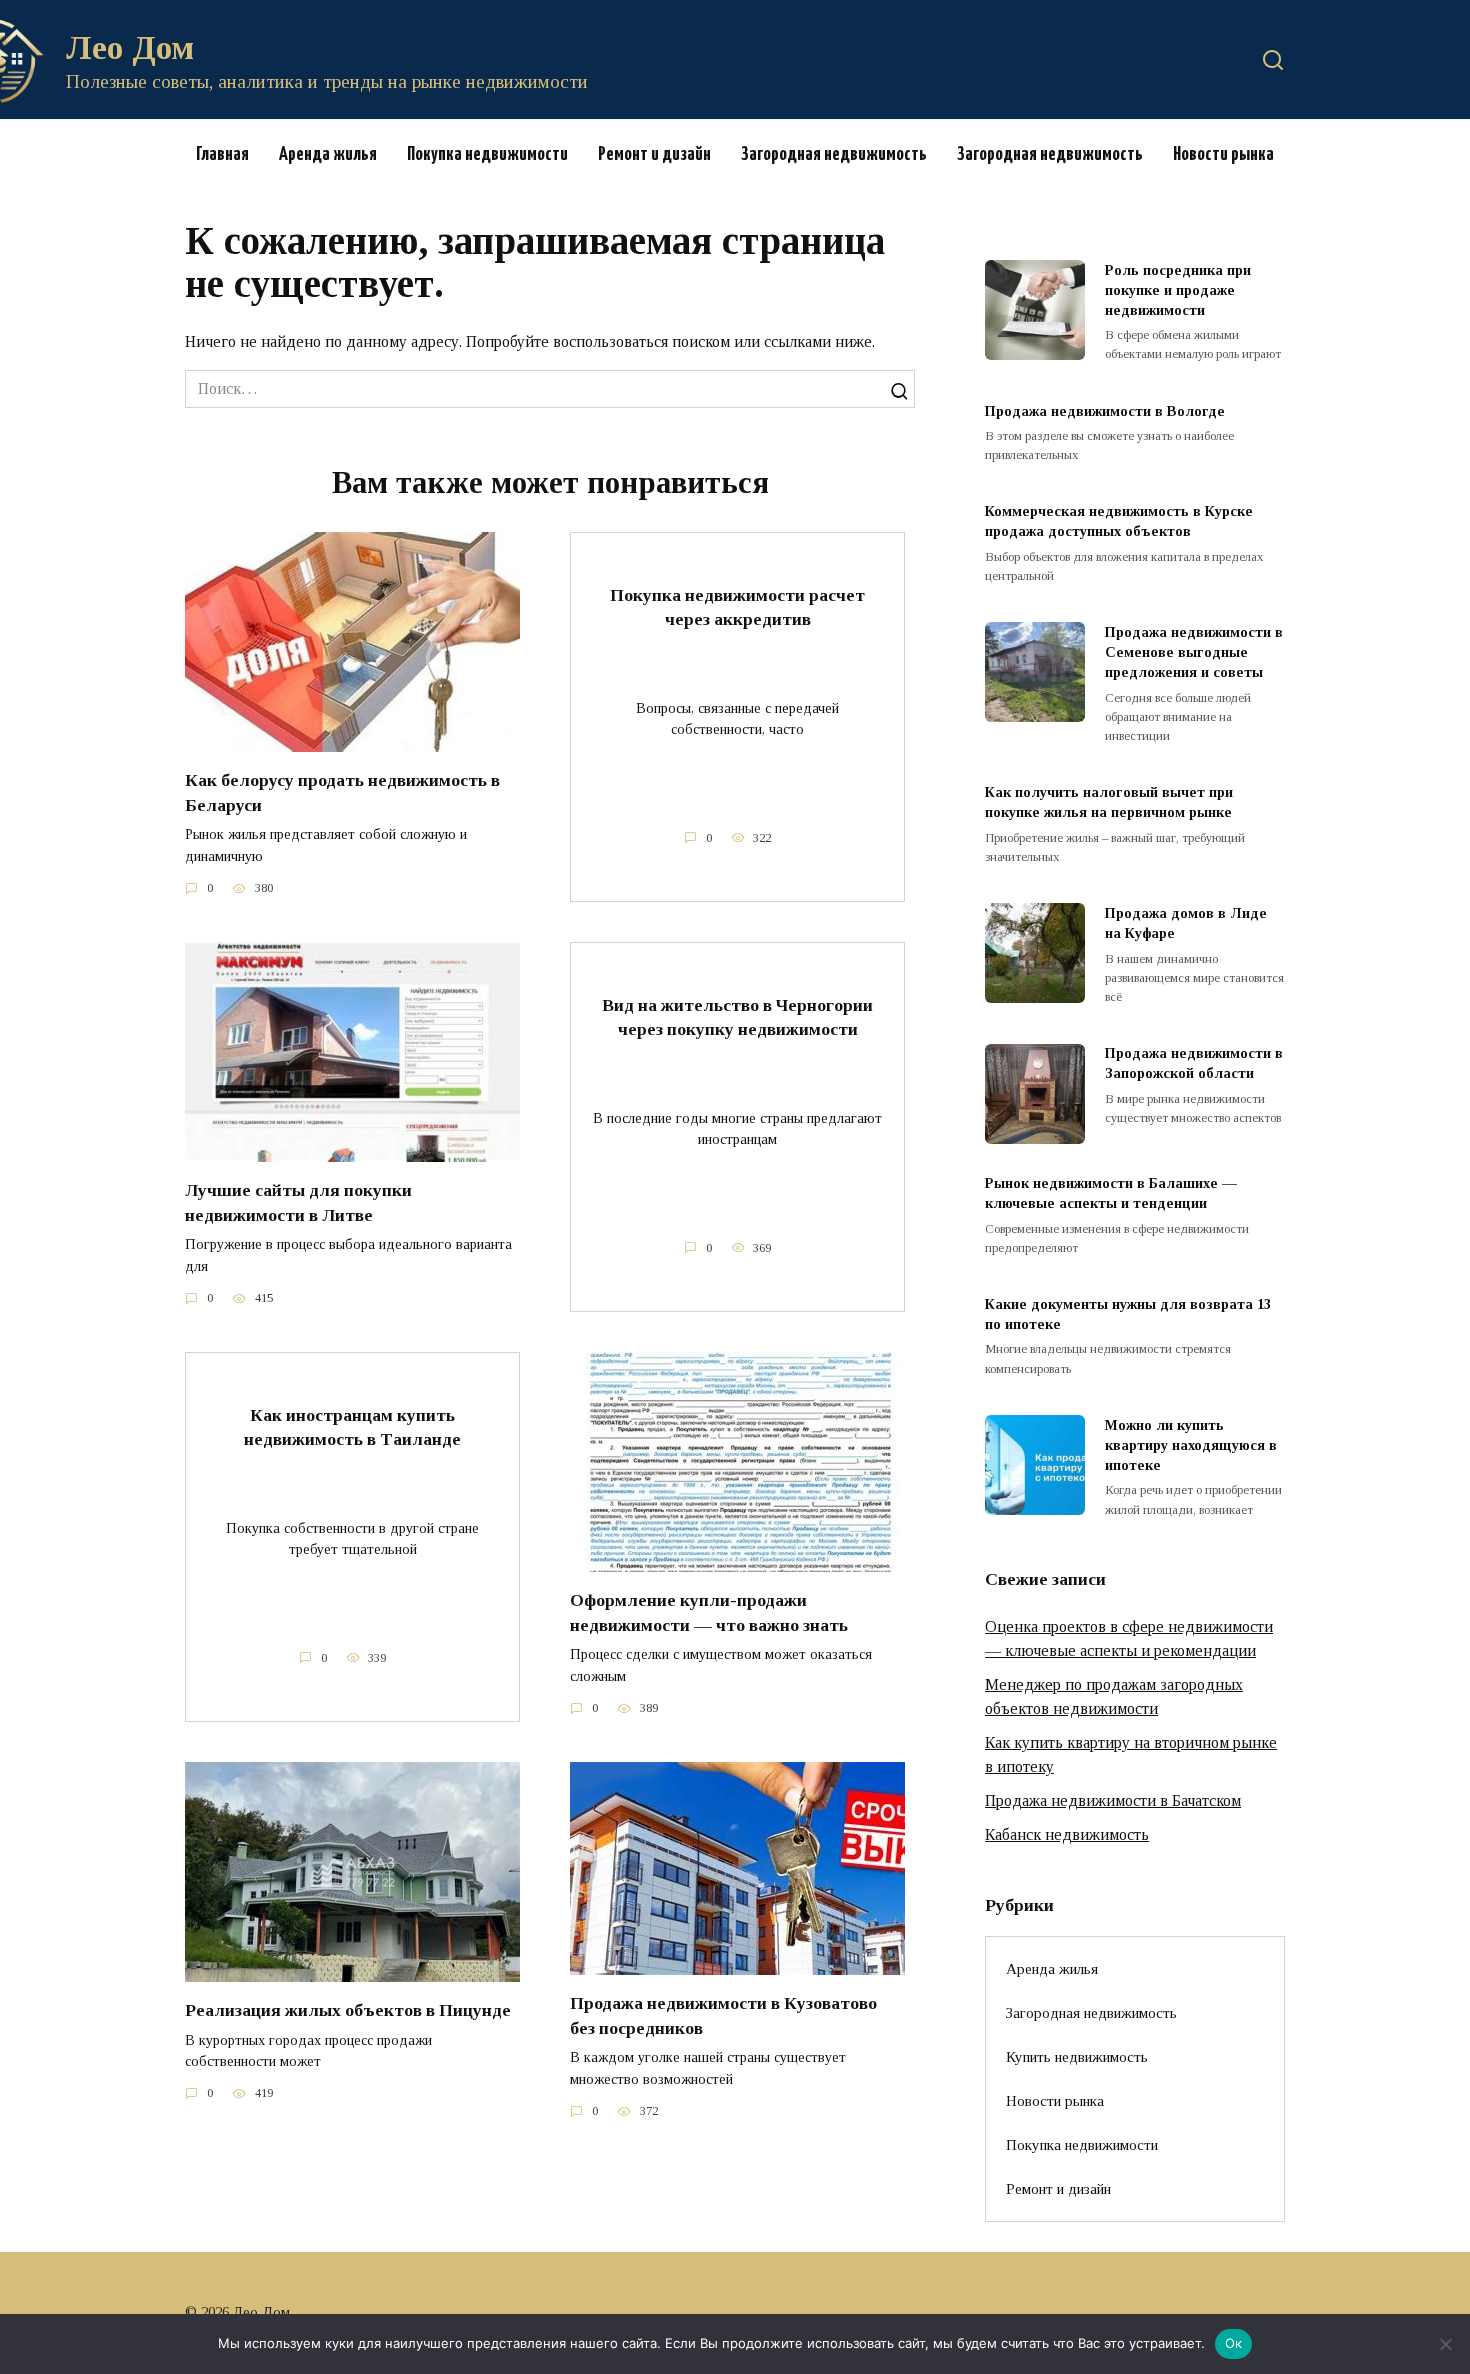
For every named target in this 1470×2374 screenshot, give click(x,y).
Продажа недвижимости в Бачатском (1113, 1800)
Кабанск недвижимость (1067, 1834)
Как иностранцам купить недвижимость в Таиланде (352, 1426)
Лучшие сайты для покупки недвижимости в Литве (298, 1202)
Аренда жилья (328, 154)
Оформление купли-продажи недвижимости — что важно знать (709, 1612)
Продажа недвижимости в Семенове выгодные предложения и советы (1194, 652)
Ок (1234, 2343)
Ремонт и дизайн (654, 154)
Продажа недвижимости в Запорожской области (1194, 1064)
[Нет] (1445, 2344)
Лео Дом (130, 47)
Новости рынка (1223, 154)
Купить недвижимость (1077, 2056)
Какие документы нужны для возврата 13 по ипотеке (1128, 1314)
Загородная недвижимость (834, 154)
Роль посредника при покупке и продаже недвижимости (1178, 290)
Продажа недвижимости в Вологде (1105, 411)
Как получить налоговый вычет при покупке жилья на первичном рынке (1109, 803)
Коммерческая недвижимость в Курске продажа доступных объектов (1119, 522)
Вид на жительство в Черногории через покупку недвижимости (737, 1016)
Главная (222, 154)
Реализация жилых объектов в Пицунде (348, 2010)
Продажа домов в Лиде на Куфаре (1186, 923)
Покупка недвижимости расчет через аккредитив (737, 606)
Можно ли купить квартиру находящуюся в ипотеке (1191, 1445)
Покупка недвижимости (487, 154)
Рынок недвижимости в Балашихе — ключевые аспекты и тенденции (1111, 1194)
